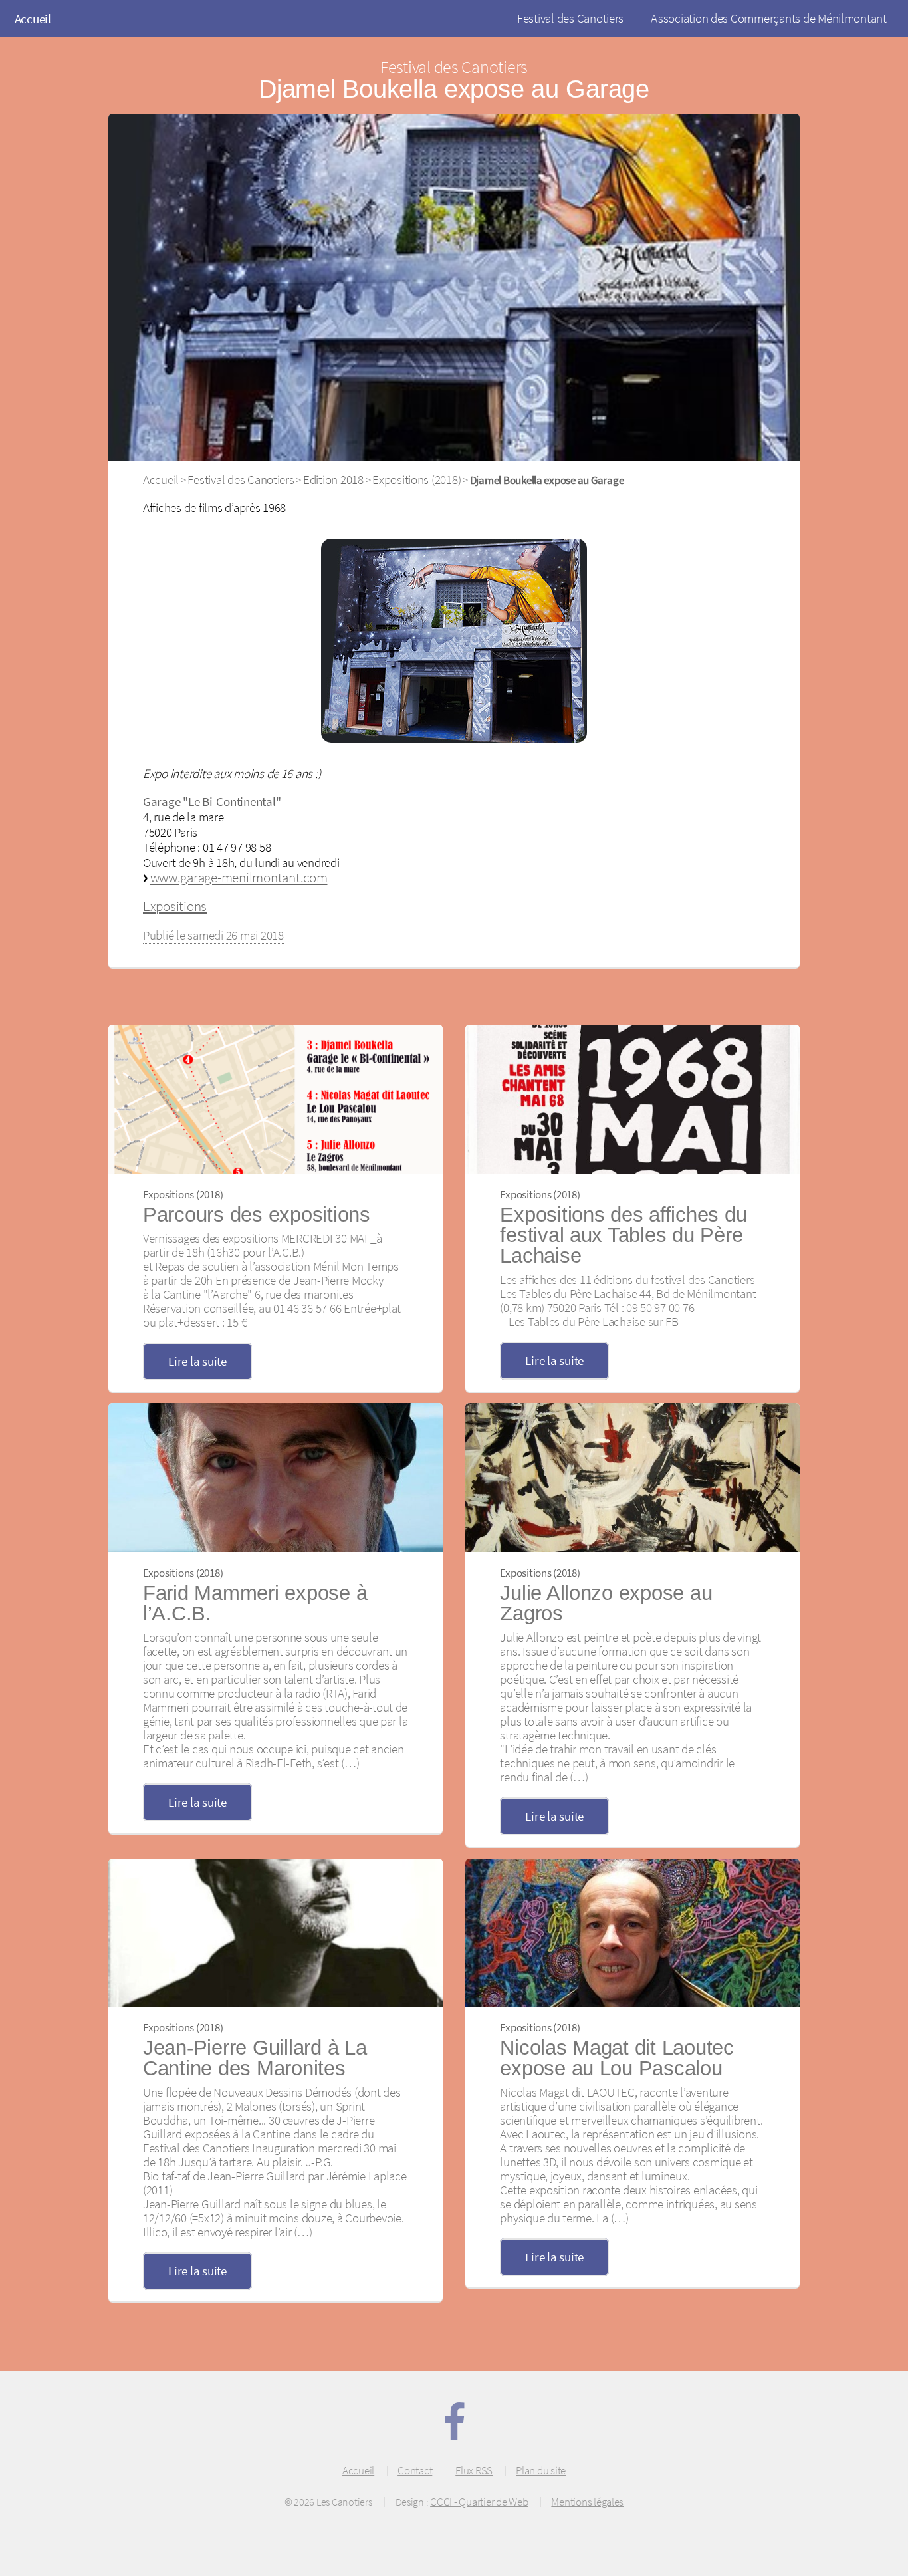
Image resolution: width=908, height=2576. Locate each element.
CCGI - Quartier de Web (479, 2502)
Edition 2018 (333, 479)
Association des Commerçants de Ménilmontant (769, 18)
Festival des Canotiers (570, 18)
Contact (415, 2470)
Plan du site (541, 2470)
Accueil (33, 19)
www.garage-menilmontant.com (239, 877)
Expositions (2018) (416, 479)
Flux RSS (474, 2470)
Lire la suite (197, 1361)
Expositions (175, 906)
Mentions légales (587, 2502)
